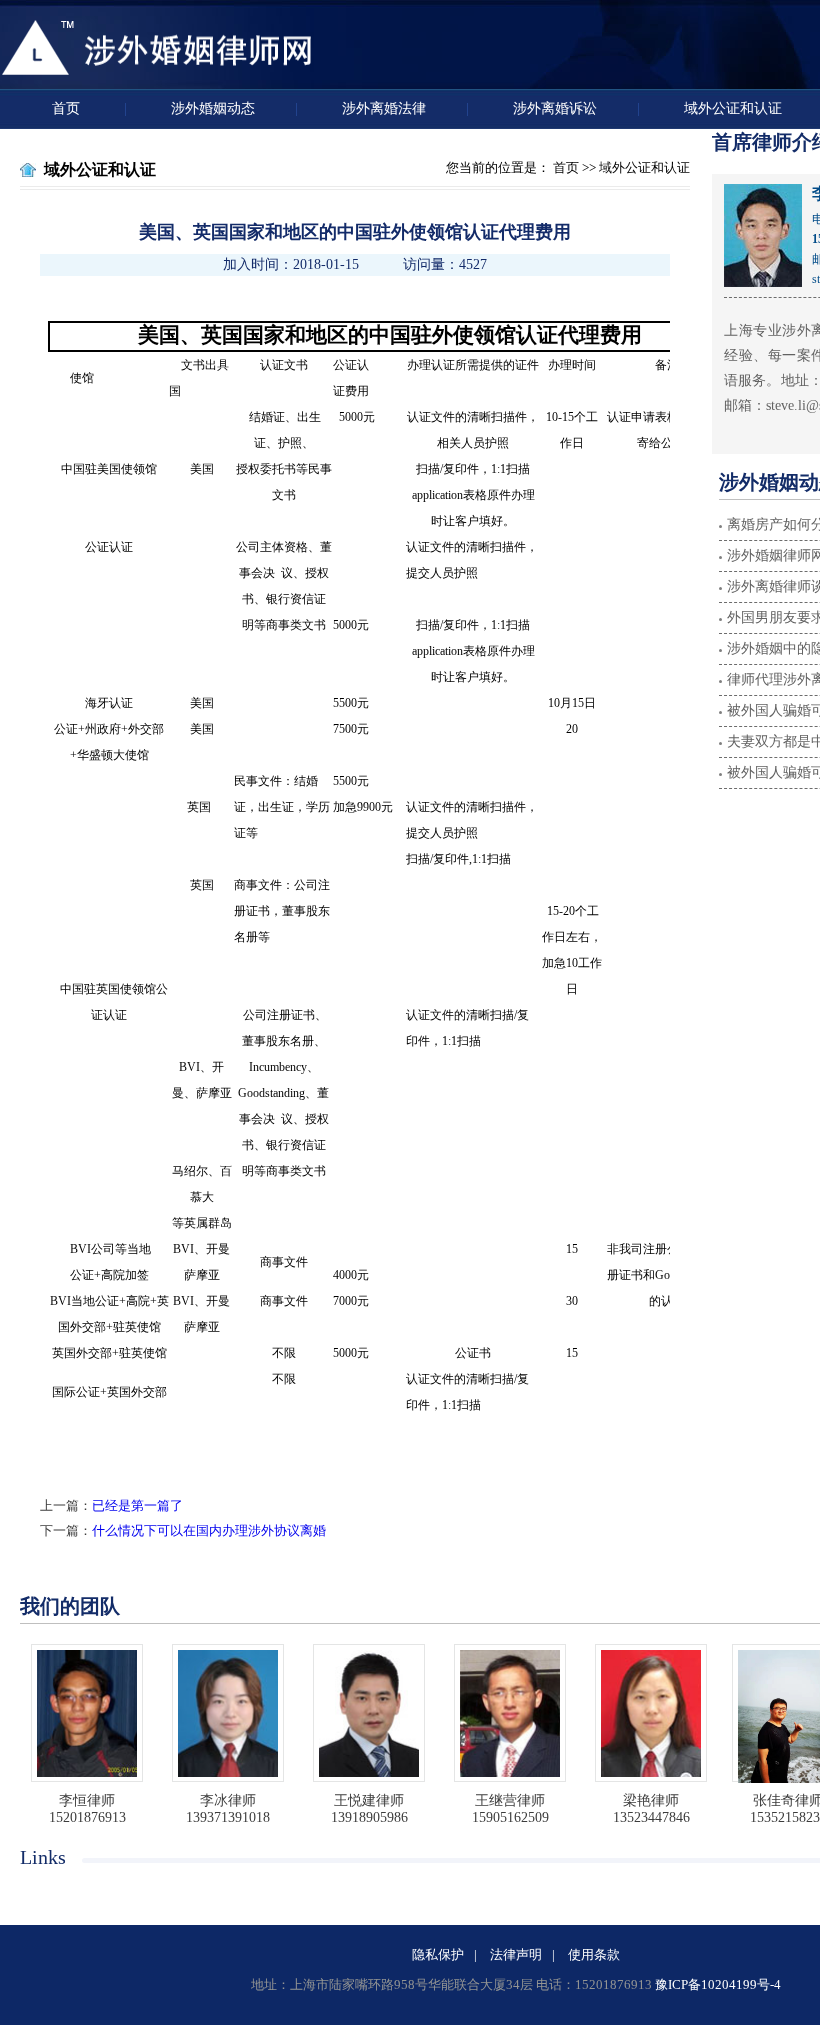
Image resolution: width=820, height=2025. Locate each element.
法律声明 (516, 1954)
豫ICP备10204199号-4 (718, 1984)
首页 (68, 108)
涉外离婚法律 (384, 108)
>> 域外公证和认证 (634, 167)
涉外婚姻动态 (213, 108)
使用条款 (594, 1954)
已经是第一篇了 (137, 1505)
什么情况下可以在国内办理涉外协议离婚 (209, 1530)
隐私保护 (438, 1954)
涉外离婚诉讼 (555, 108)
